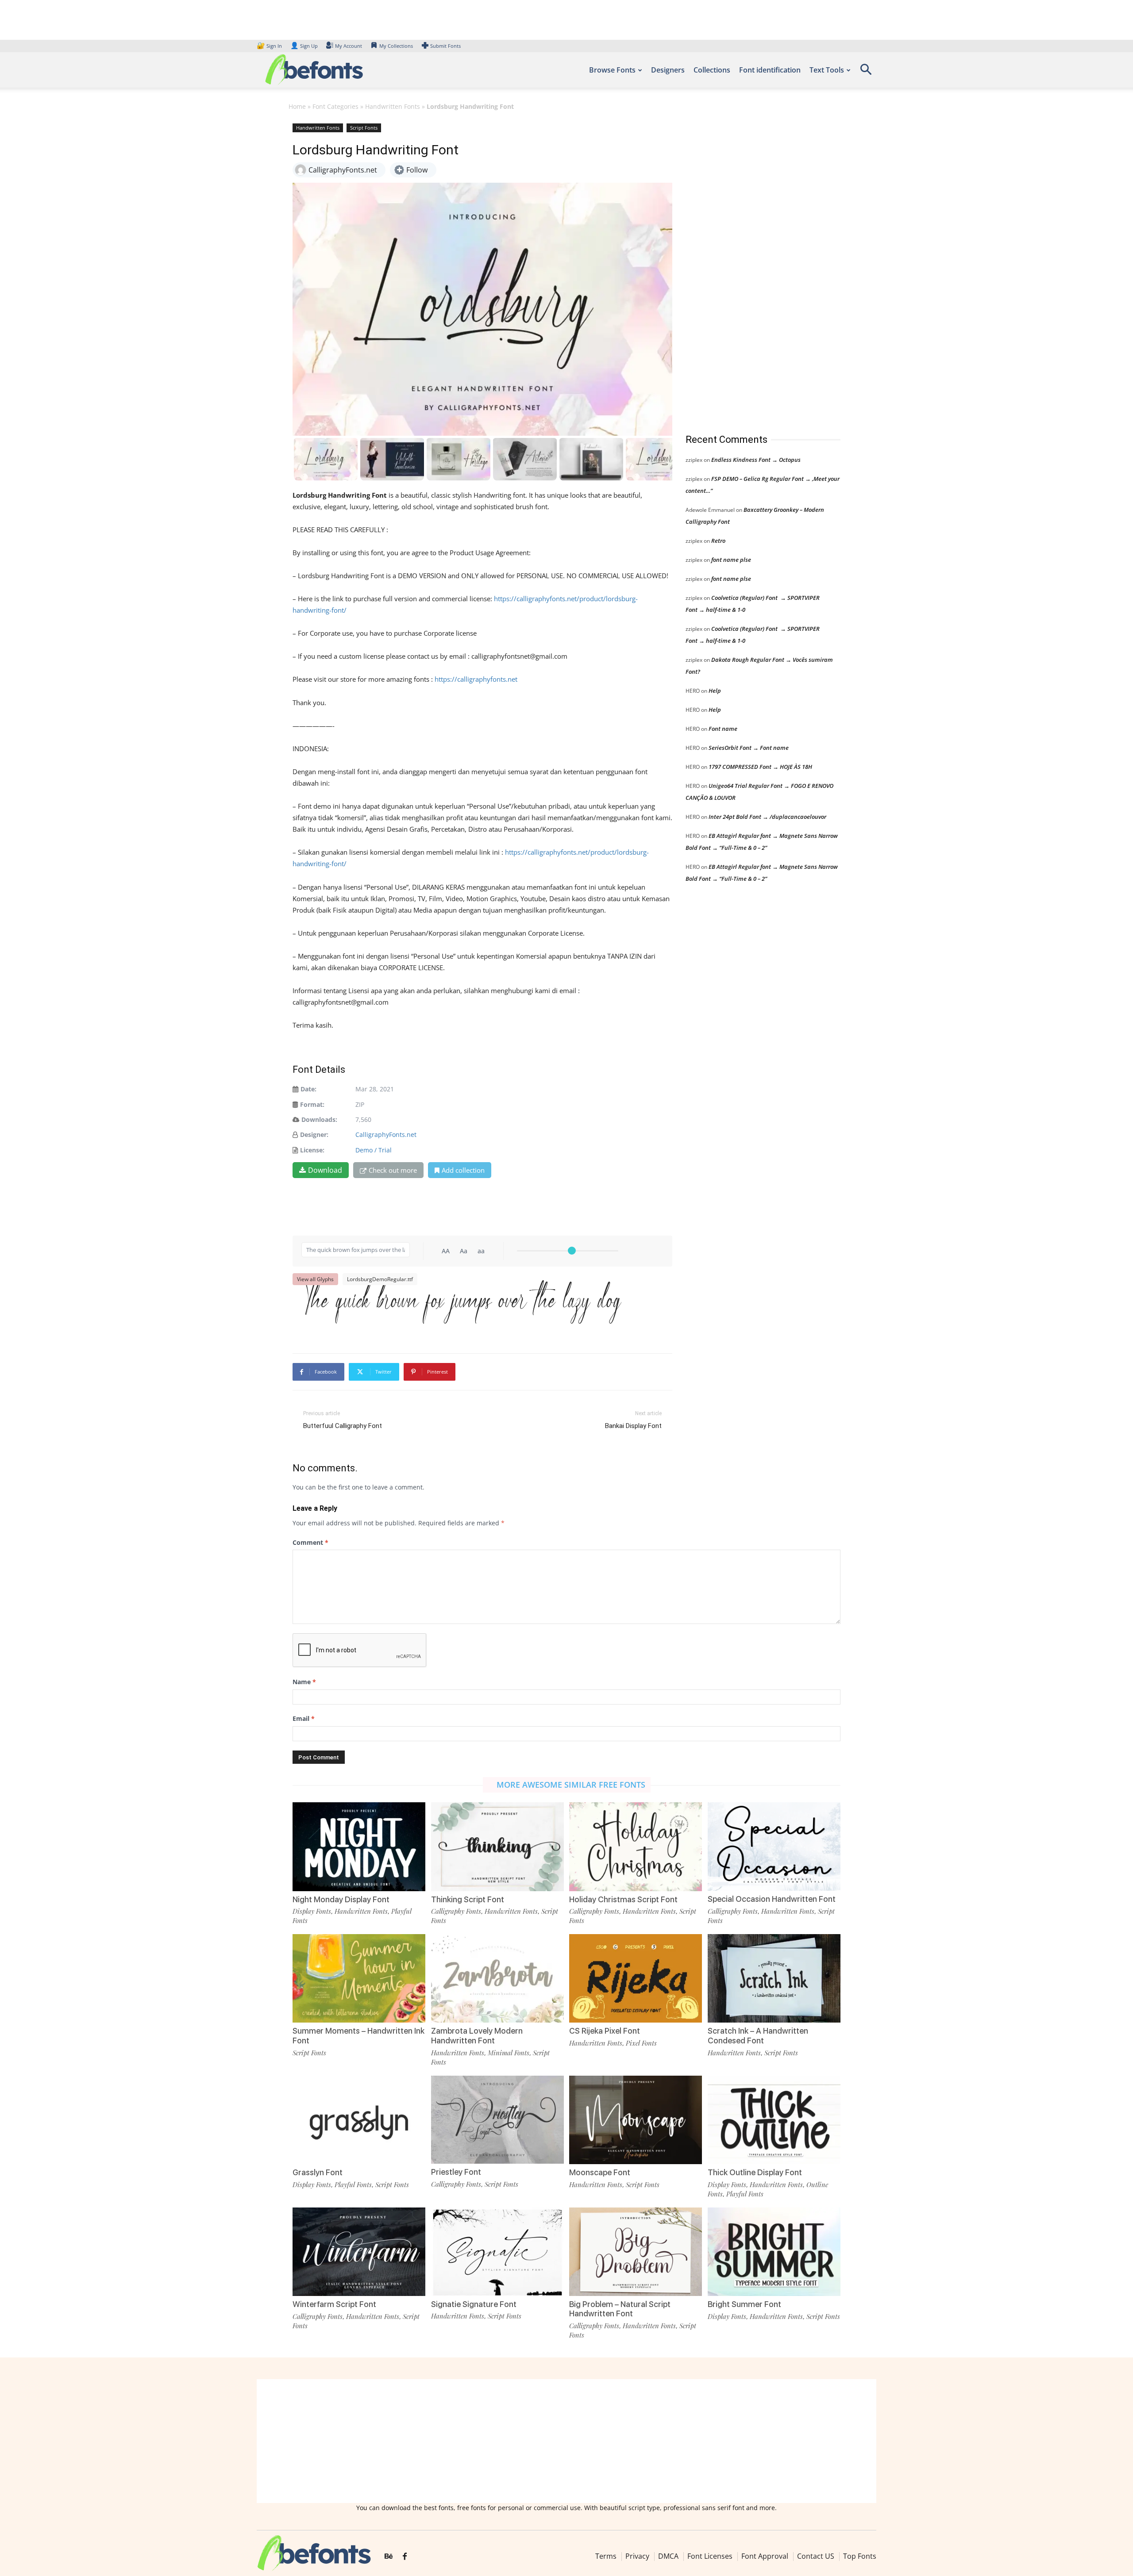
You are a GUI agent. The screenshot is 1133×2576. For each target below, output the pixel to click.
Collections (712, 70)
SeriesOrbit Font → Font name (749, 748)
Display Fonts (312, 1911)
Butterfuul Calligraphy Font (343, 1426)
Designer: (314, 1134)
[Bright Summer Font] (774, 2251)
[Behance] (389, 2557)
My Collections (396, 46)
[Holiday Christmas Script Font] (636, 1846)
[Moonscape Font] (636, 2119)
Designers (668, 70)
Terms (606, 2556)
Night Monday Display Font (341, 1899)
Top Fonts (860, 2556)
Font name (723, 729)
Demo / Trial (374, 1150)
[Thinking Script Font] (497, 1846)
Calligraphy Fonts (456, 1911)
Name (304, 1682)
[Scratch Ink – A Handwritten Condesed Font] (774, 1978)
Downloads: (319, 1119)
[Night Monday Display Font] (359, 1846)
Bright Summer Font (744, 2304)
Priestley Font (456, 2172)
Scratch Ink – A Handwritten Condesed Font (758, 2036)
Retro (718, 541)
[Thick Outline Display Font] (774, 2119)
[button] (866, 72)
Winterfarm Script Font (334, 2304)
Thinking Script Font (468, 1899)
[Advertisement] (752, 269)
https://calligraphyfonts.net (476, 679)
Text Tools (827, 70)
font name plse (731, 560)
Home (297, 106)
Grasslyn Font (318, 2172)
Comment (310, 1542)
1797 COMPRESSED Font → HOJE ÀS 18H (760, 767)
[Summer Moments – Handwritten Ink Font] (359, 1978)
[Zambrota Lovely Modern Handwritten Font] (497, 1978)
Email (304, 1718)
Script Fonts (364, 128)
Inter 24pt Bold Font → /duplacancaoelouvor (767, 817)
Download (325, 1170)
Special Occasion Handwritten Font (772, 1899)
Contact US (816, 2556)
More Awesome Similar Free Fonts (571, 1785)
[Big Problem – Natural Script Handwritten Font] (636, 2251)
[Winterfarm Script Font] (359, 2251)
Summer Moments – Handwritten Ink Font (358, 2036)
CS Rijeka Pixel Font (605, 2031)
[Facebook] (405, 2557)
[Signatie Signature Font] (497, 2251)
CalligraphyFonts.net (386, 1134)
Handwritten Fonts (393, 106)
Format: (312, 1104)
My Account (349, 46)
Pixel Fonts (641, 2043)
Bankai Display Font (633, 1426)
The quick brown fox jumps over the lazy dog (461, 1312)
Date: (308, 1089)
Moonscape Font (600, 2172)
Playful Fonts (353, 2184)
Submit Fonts (445, 46)
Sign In (270, 46)
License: (312, 1150)
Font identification (770, 70)
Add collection (463, 1170)
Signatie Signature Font (474, 2304)
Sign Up (304, 46)
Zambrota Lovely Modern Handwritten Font (477, 2036)
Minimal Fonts (509, 2053)
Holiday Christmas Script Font (623, 1899)
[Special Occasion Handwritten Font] (774, 1846)
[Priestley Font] (497, 2119)
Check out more (393, 1170)
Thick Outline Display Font (755, 2172)
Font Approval (765, 2556)
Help (715, 691)
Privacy (637, 2556)
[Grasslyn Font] (359, 2119)
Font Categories (335, 106)
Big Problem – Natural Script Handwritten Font (620, 2309)
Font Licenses (710, 2556)
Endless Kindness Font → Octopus (756, 460)
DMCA (668, 2556)
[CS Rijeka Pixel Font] (636, 1978)
